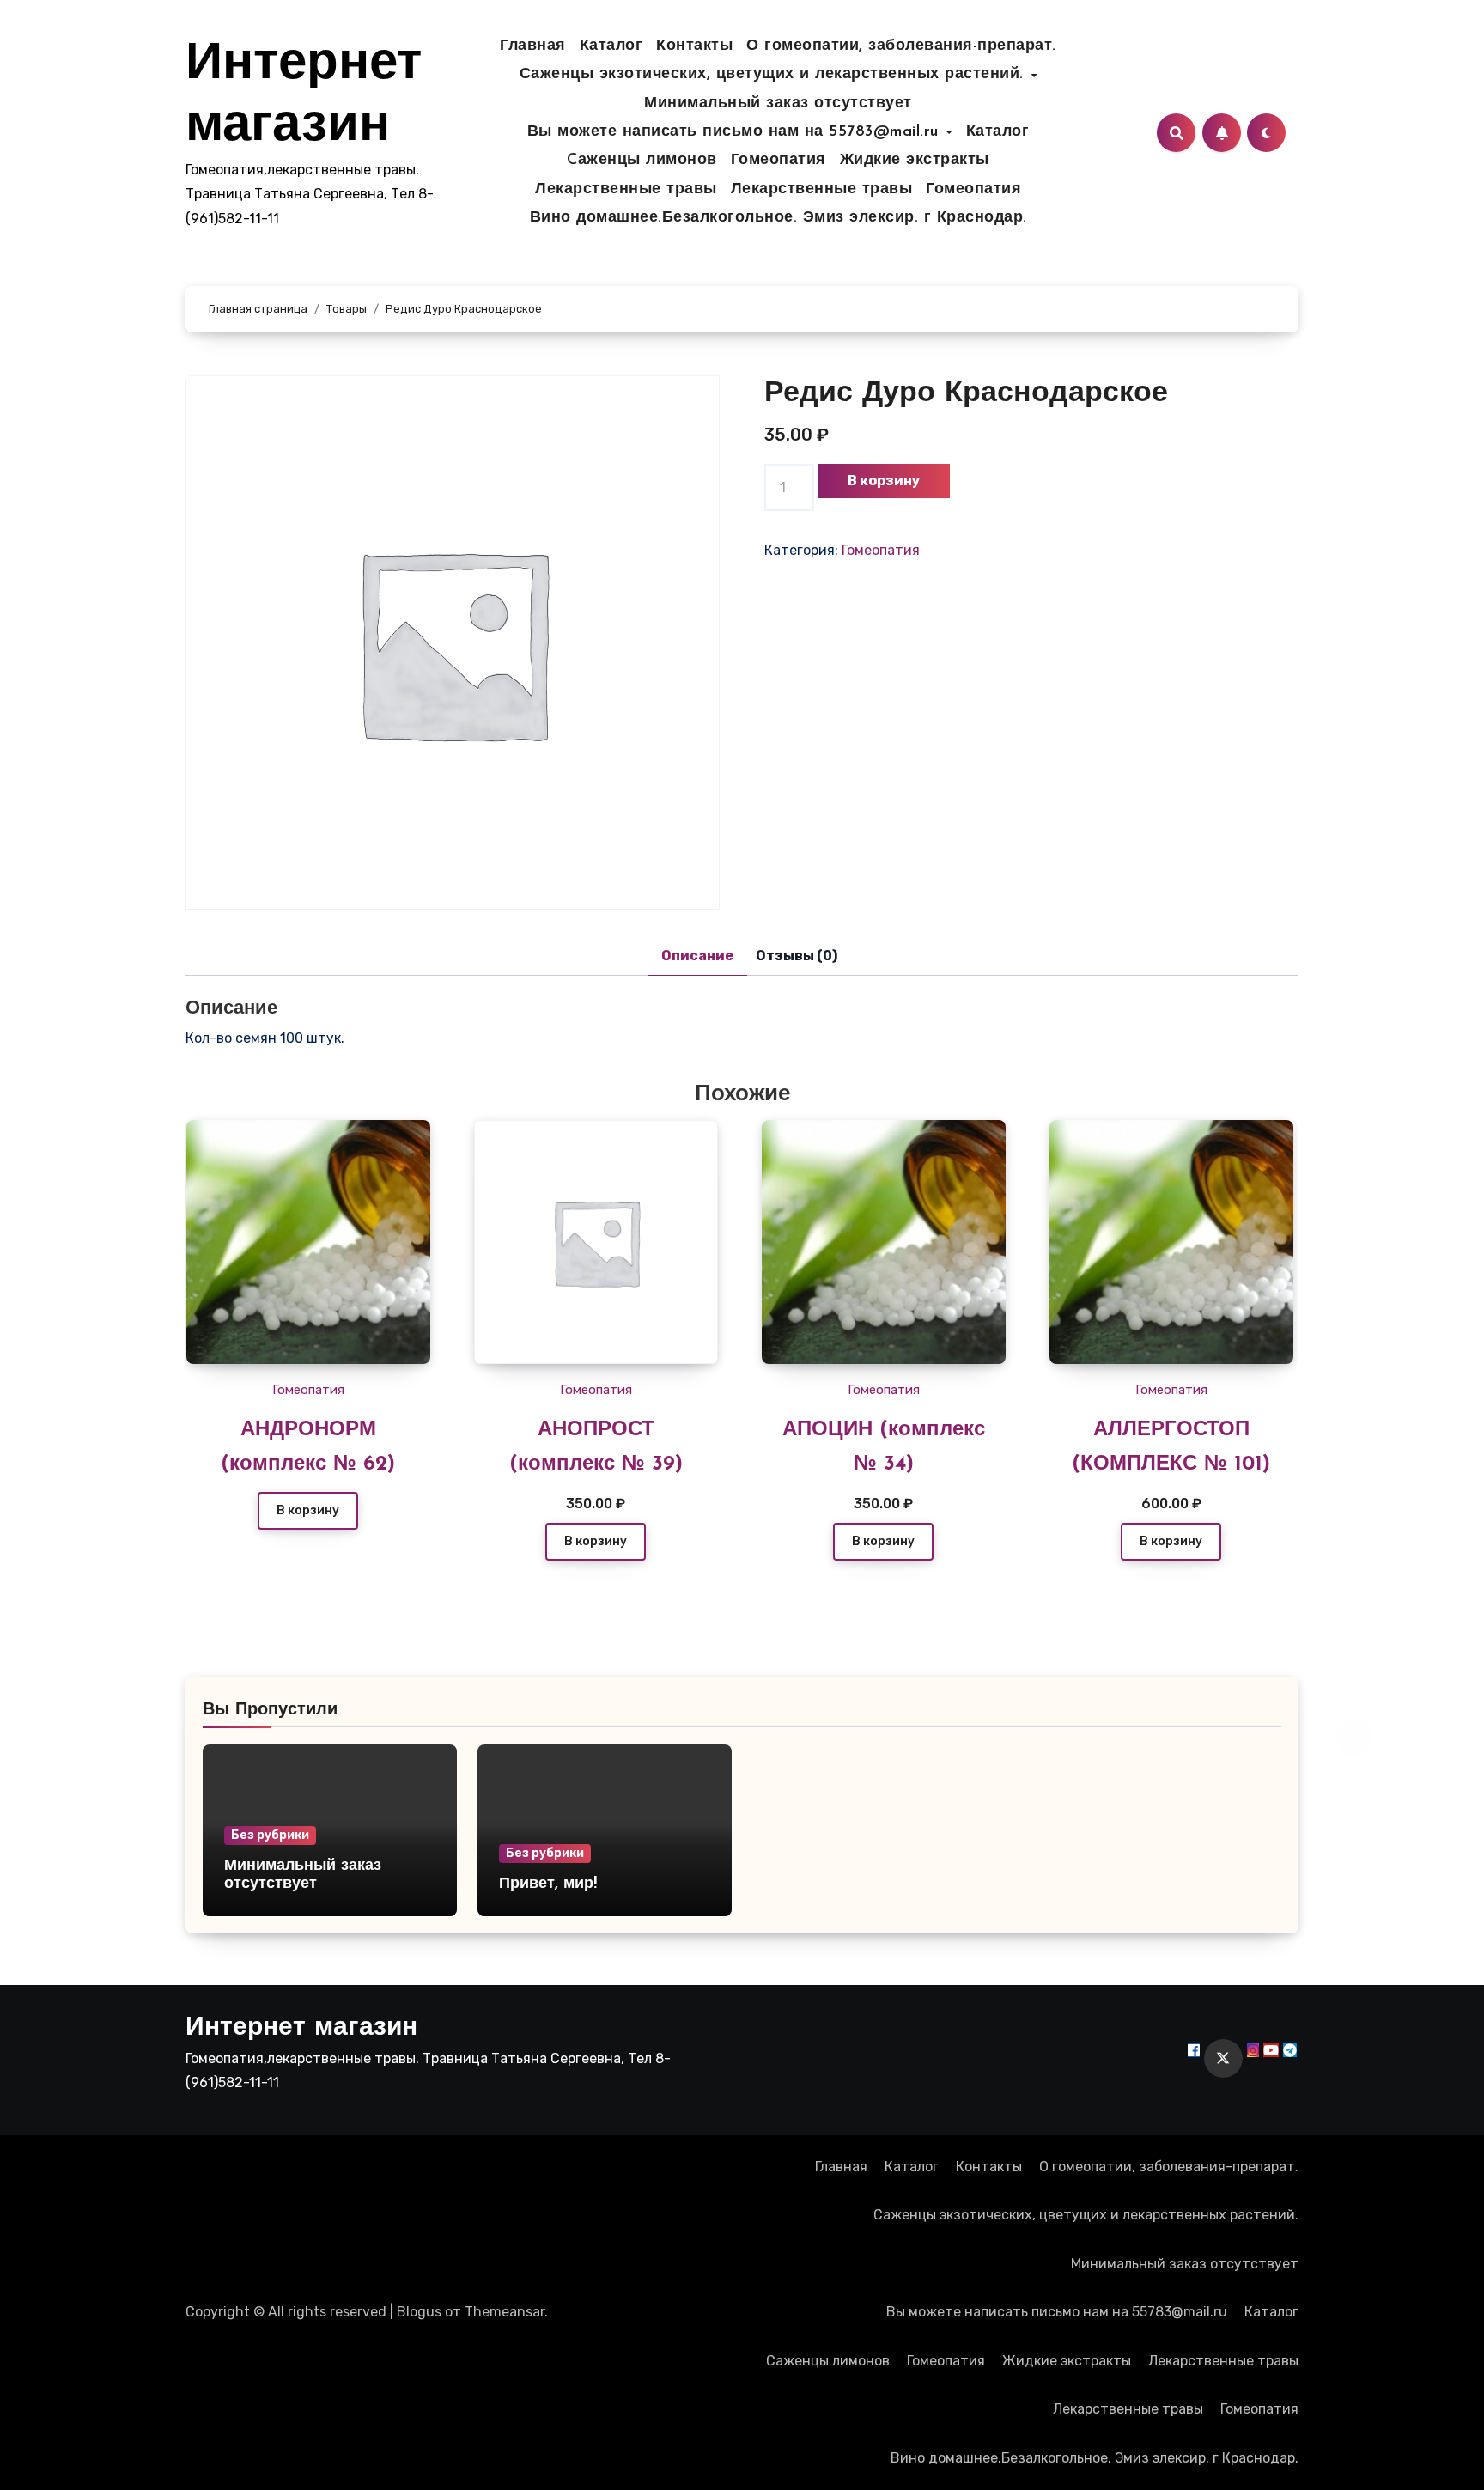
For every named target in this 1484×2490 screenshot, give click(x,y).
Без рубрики (270, 1835)
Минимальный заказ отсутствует (778, 104)
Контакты (694, 46)
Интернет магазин (301, 2028)
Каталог (611, 46)
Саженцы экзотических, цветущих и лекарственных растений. (775, 75)
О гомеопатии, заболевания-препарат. (901, 46)
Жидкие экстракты (915, 161)
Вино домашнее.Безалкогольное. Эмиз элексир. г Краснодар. (778, 218)
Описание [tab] (697, 956)
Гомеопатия (778, 161)
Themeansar (505, 2312)
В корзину (884, 481)
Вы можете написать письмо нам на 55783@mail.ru (736, 132)
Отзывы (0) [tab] (797, 956)
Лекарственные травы (626, 190)
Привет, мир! (548, 1884)
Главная (533, 46)
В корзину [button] (596, 1541)
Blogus (419, 2312)
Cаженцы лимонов (642, 161)
